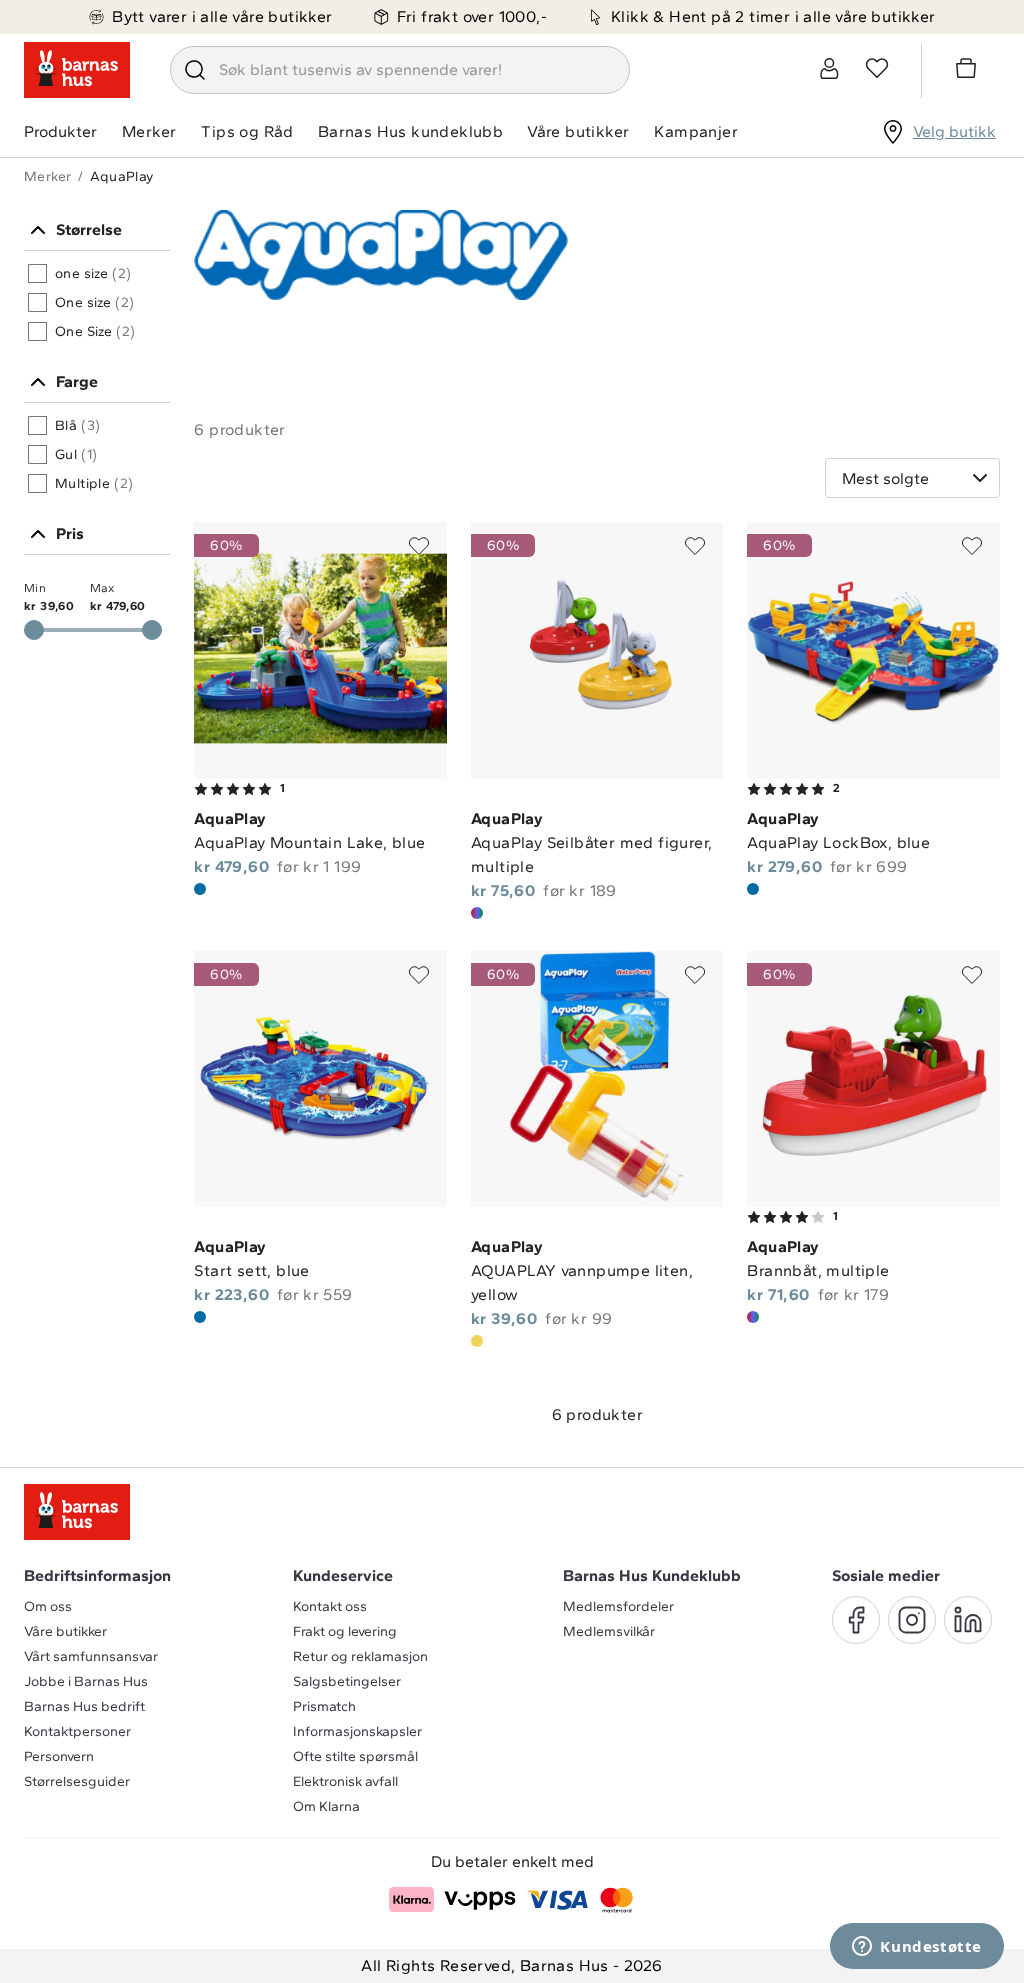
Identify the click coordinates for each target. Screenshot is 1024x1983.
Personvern (59, 1756)
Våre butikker (578, 131)
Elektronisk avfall (345, 1781)
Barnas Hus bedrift (84, 1706)
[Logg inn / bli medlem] (829, 68)
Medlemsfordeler (618, 1606)
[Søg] (195, 70)
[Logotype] (77, 70)
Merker (149, 131)
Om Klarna (326, 1806)
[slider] (152, 630)
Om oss (48, 1606)
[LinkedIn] (968, 1620)
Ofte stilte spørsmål (355, 1756)
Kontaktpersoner (77, 1731)
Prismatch (324, 1706)
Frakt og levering (345, 1631)
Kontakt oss (330, 1606)
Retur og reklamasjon (360, 1656)
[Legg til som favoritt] (419, 546)
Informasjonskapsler (357, 1731)
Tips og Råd (247, 131)
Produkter (60, 131)
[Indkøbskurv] (969, 71)
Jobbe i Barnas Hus (86, 1681)
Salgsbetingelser (347, 1681)
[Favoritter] (877, 68)
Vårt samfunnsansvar (91, 1656)
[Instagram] (912, 1620)
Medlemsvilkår (609, 1631)
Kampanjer (696, 131)
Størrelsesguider (77, 1781)
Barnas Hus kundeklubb (410, 131)
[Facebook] (856, 1620)
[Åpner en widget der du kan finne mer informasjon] (917, 1948)
